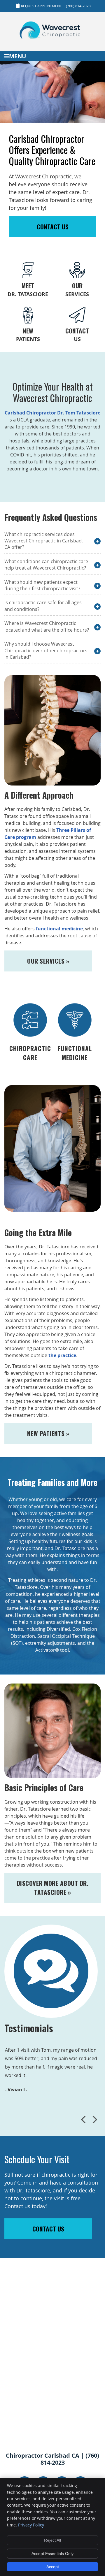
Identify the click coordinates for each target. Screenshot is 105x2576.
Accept (53, 2567)
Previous (84, 2120)
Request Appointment (41, 6)
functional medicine (59, 929)
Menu (17, 56)
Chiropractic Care (30, 1053)
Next (94, 2120)
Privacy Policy (31, 2525)
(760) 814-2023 (78, 6)
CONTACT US (53, 227)
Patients (28, 335)
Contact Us (48, 2229)
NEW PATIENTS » (48, 1433)
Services (77, 289)
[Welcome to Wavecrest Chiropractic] (52, 41)
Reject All (52, 2540)
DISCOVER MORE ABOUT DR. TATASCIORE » (53, 1888)
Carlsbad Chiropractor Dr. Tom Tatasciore (52, 413)
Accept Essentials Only (52, 2554)
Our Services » (48, 961)
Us (77, 335)
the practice (62, 1355)
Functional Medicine (75, 1053)
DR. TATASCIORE (28, 289)
